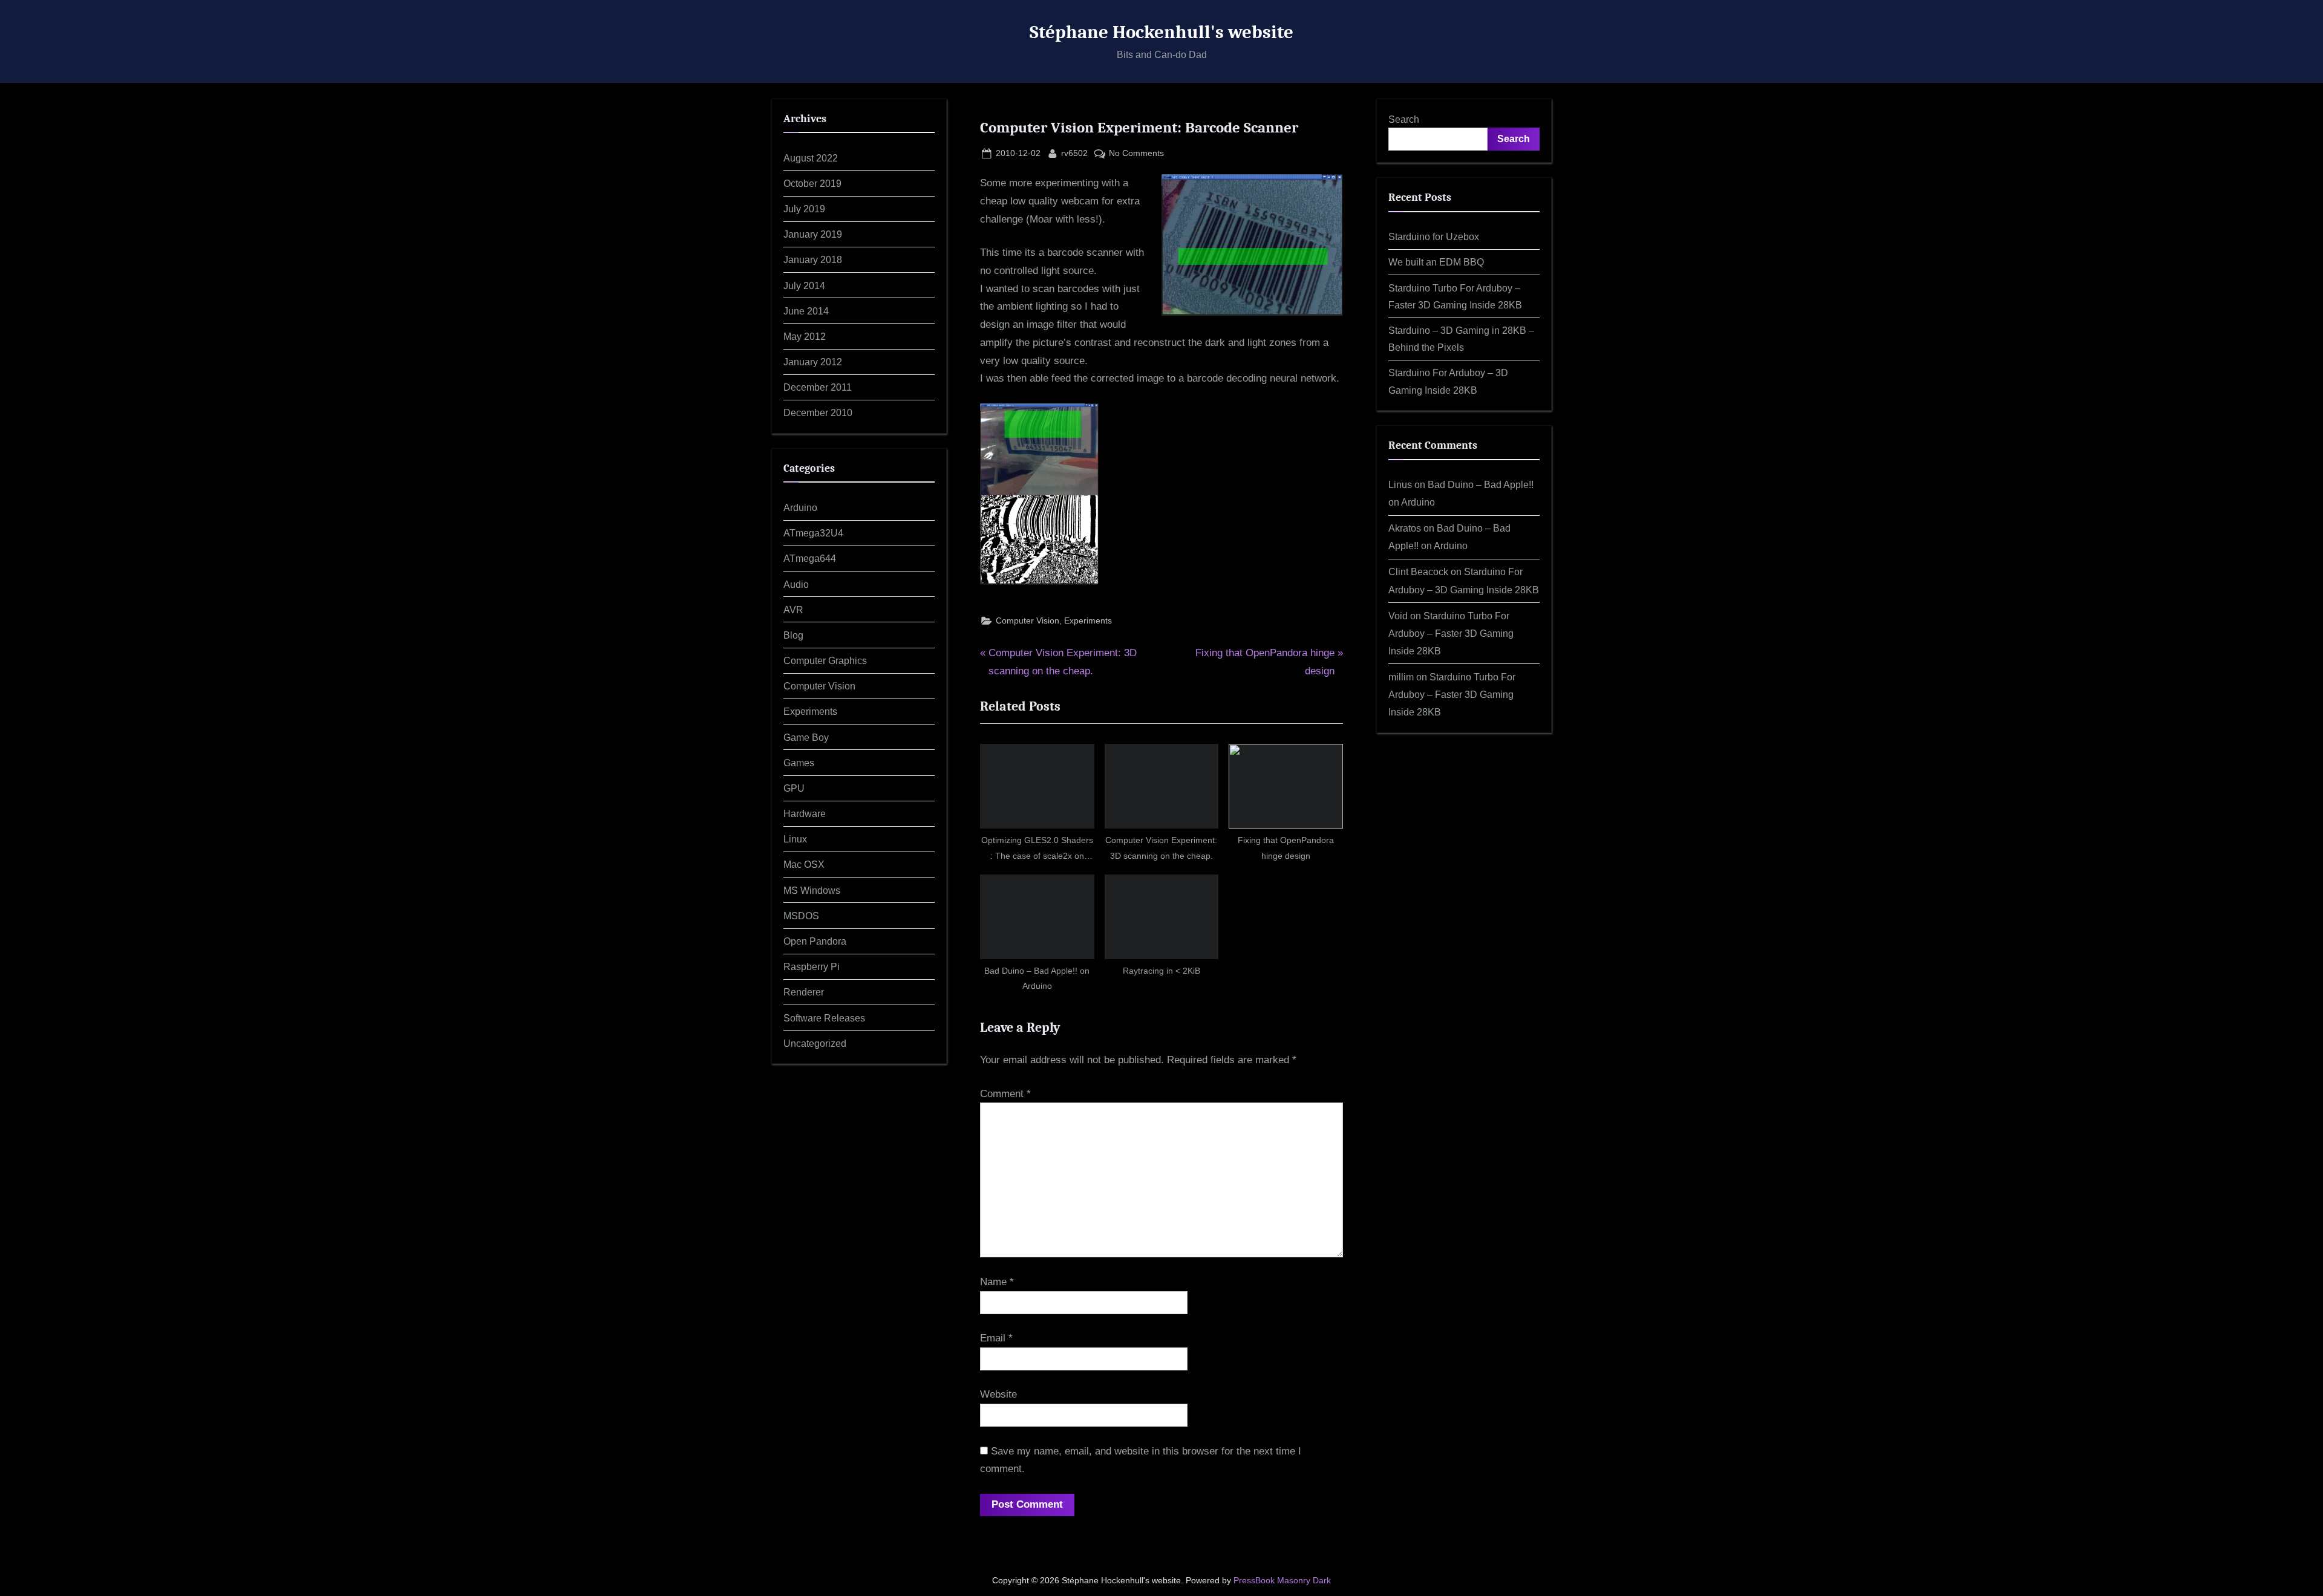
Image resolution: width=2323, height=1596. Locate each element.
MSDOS (801, 916)
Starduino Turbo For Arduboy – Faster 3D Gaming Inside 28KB (1451, 633)
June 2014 (806, 311)
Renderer (804, 992)
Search (1404, 119)
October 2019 (812, 183)
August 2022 (811, 158)
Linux (795, 839)
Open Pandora (815, 941)
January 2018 (813, 259)
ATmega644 (810, 558)
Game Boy (806, 737)
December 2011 (818, 387)
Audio (796, 584)
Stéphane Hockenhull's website (1161, 32)
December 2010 (818, 412)
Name (997, 1282)
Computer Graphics (825, 660)
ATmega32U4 (813, 533)
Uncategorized (815, 1043)
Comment (1005, 1094)
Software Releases (824, 1018)
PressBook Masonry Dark (1282, 1581)
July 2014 (804, 285)
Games (799, 763)
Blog (793, 635)
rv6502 (1074, 153)
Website (998, 1394)
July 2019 (804, 209)
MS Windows (812, 890)
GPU (794, 788)
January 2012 (813, 362)
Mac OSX (804, 864)
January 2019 (813, 234)
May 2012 (805, 336)
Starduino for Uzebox (1434, 236)
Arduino (800, 507)
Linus (1400, 484)
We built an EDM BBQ (1436, 262)
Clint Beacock (1418, 572)
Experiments (1088, 620)
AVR (793, 610)
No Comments (1136, 154)
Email (996, 1338)
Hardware (805, 813)
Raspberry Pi (812, 966)
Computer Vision (1028, 620)
